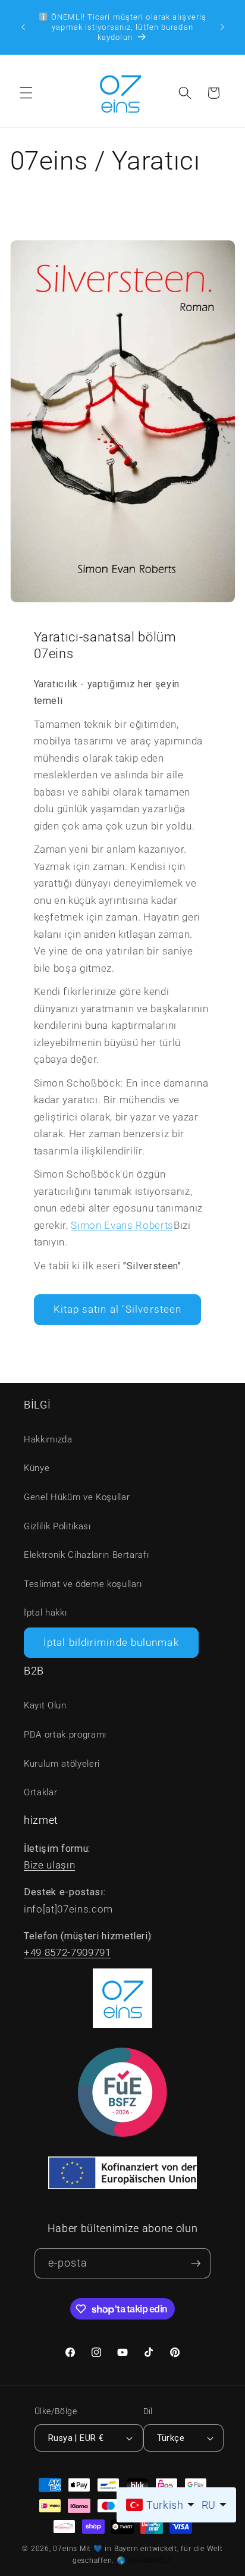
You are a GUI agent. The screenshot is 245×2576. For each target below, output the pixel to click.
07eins (65, 2549)
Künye (37, 1468)
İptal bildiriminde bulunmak (111, 1643)
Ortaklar (40, 1792)
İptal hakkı (45, 1613)
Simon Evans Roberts (122, 1226)
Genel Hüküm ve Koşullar (77, 1497)
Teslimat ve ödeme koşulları (83, 1584)
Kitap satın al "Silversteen (118, 1309)
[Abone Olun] (196, 2263)
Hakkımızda (48, 1439)
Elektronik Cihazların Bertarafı (86, 1555)
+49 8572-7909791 (67, 1953)
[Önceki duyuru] (23, 27)
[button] (26, 93)
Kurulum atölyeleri (62, 1764)
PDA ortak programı (65, 1735)
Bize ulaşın (49, 1865)
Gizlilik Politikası (57, 1526)
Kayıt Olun (45, 1705)
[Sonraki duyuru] (222, 27)
